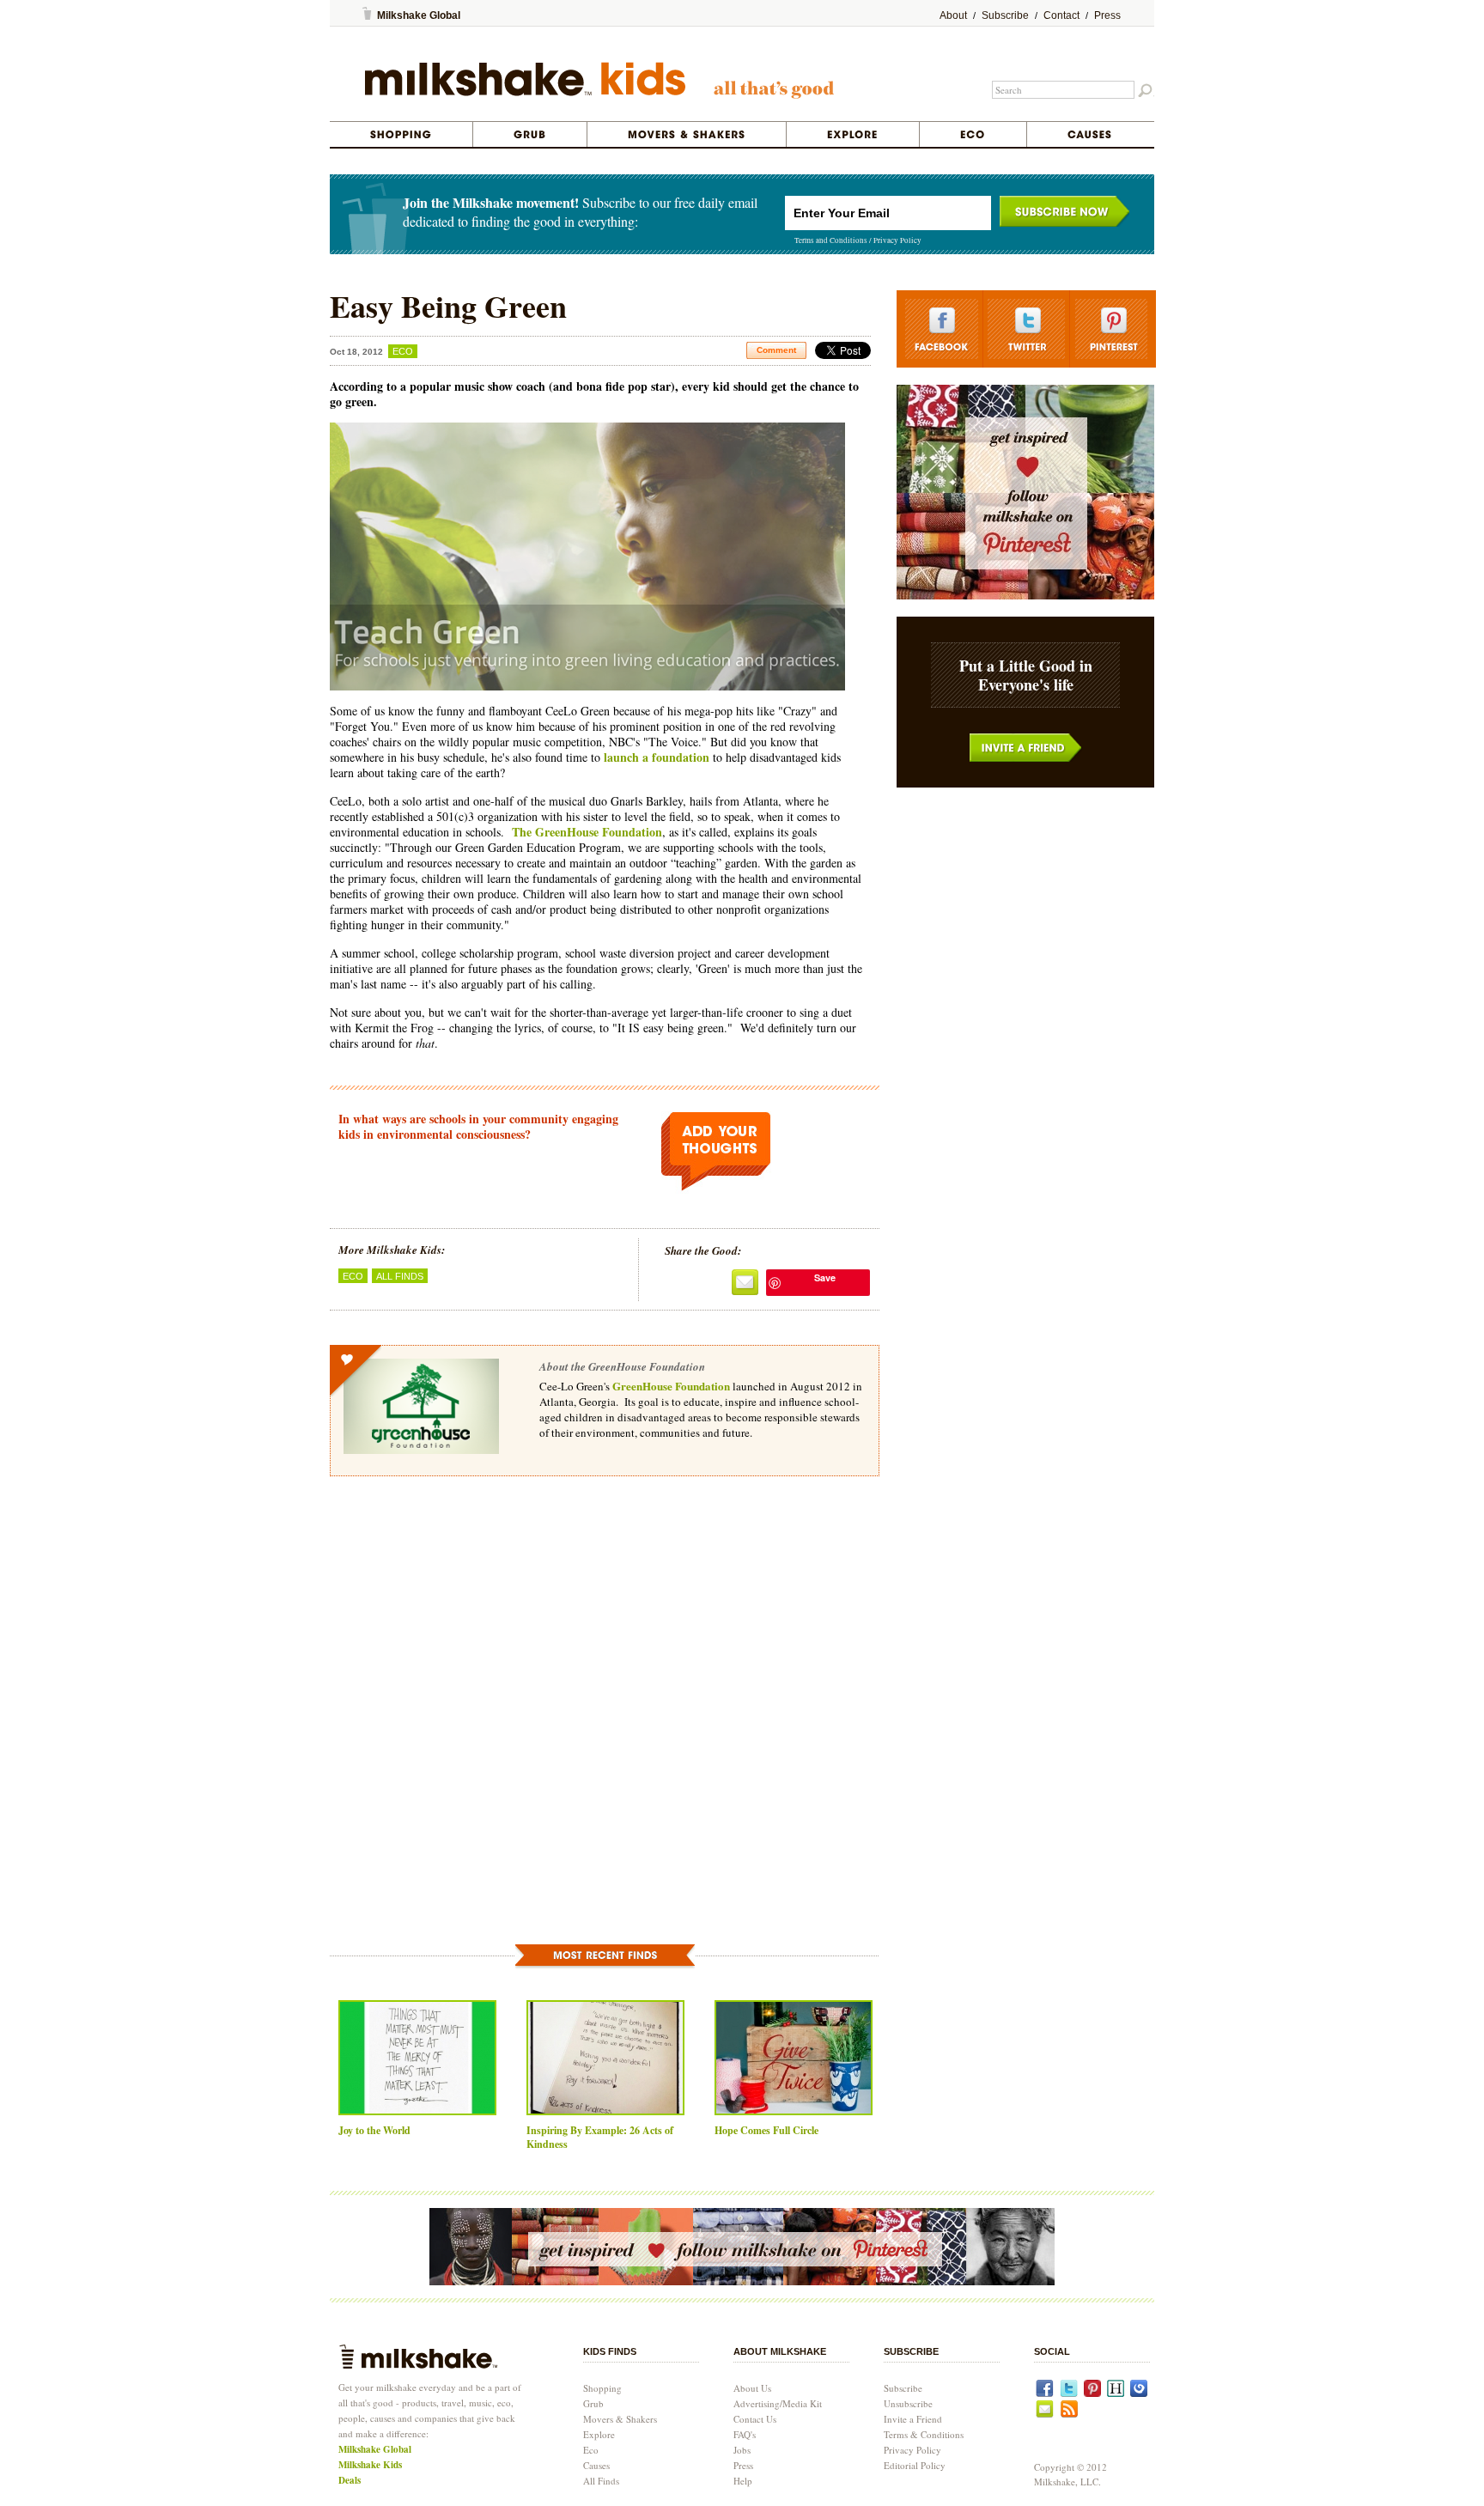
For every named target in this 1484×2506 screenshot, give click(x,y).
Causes (596, 2465)
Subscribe (1005, 15)
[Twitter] (1069, 2393)
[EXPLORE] (853, 134)
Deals (350, 2480)
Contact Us (755, 2419)
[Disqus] (605, 1730)
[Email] (1045, 2414)
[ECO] (973, 134)
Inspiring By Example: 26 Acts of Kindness (600, 2137)
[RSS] (1069, 2414)
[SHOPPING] (401, 134)
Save (825, 1277)
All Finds (400, 1276)
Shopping (602, 2388)
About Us (752, 2388)
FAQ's (745, 2434)
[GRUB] (530, 134)
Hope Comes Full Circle (766, 2130)
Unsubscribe (908, 2403)
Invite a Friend (1026, 748)
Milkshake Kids (370, 2465)
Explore (599, 2434)
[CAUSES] (1090, 134)
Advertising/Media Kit (778, 2403)
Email (745, 1283)
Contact (1061, 15)
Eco (403, 351)
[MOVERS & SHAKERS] (687, 134)
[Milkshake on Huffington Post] (1116, 2393)
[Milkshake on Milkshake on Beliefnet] (1139, 2393)
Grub (593, 2403)
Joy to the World (374, 2130)
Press (1107, 15)
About (953, 15)
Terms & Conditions (924, 2434)
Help (743, 2481)
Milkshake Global (419, 15)
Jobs (742, 2450)
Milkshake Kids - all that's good (600, 83)
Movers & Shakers (620, 2419)
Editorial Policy (915, 2465)
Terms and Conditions (831, 240)
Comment (776, 350)
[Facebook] (1045, 2393)
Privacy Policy (897, 240)
